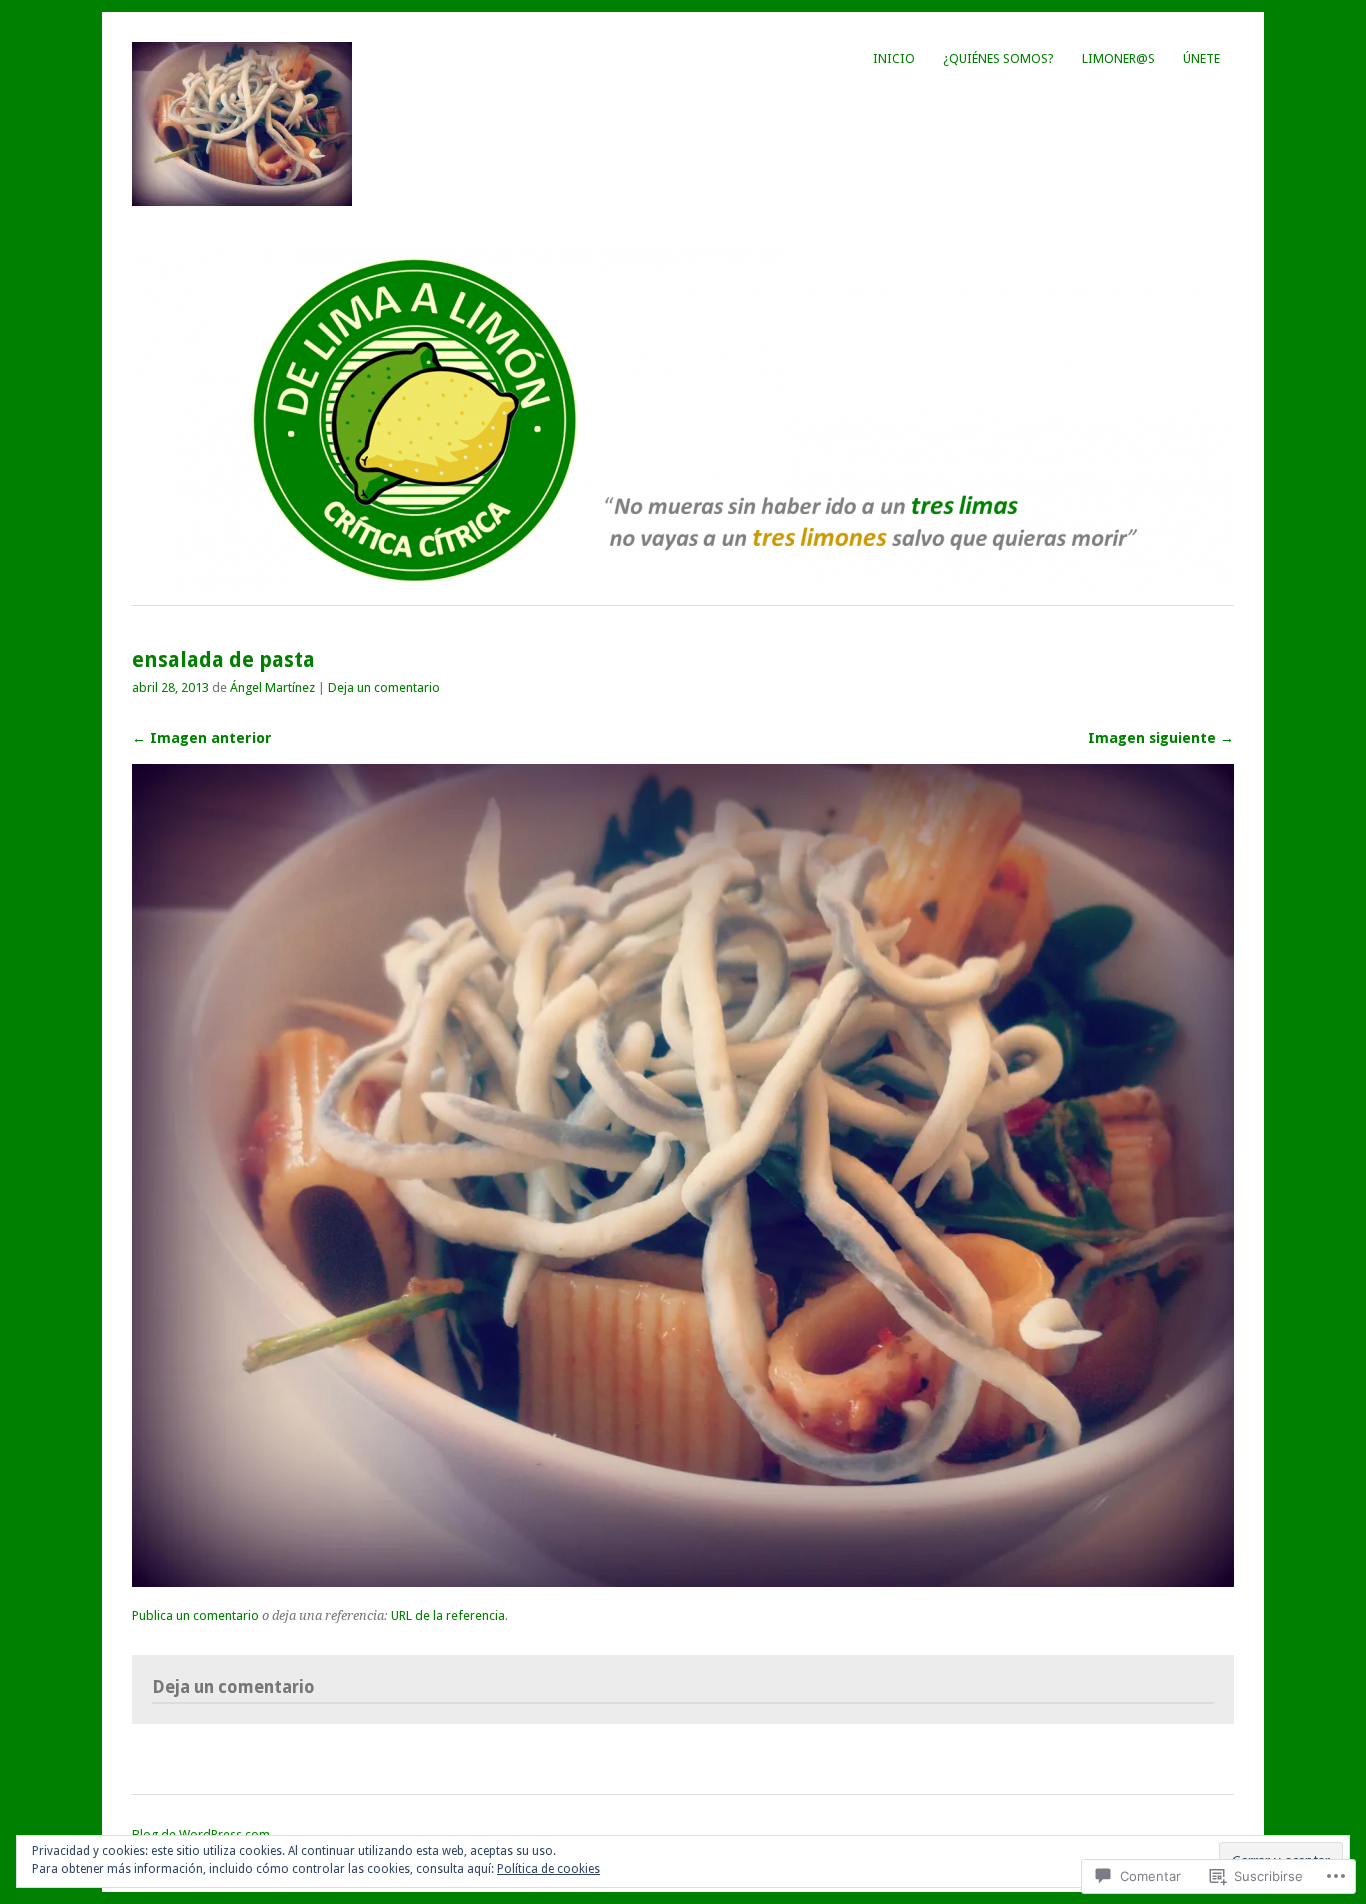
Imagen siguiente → (1161, 738)
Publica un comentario (195, 1615)
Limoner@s (1118, 58)
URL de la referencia (448, 1615)
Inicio (894, 58)
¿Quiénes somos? (998, 58)
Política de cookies (548, 1869)
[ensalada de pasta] (683, 1581)
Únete (1201, 58)
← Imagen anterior (202, 738)
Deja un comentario (384, 687)
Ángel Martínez (272, 687)
